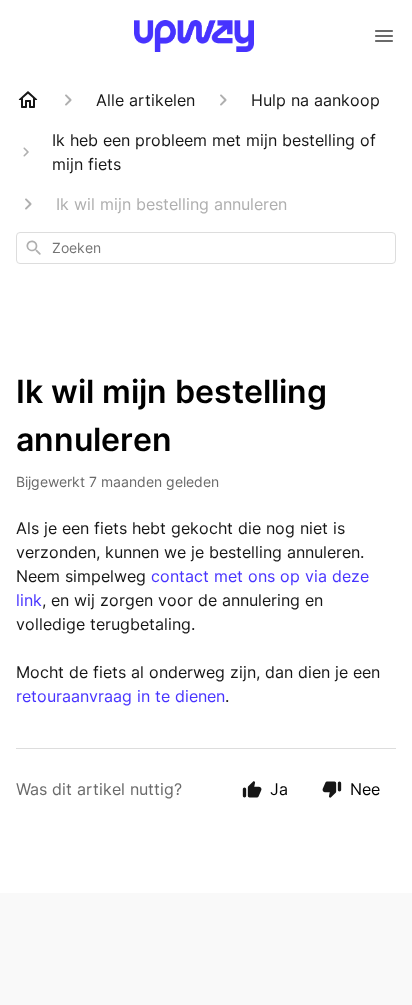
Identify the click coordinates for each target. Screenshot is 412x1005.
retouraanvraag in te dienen (120, 696)
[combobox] (206, 248)
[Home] (28, 100)
